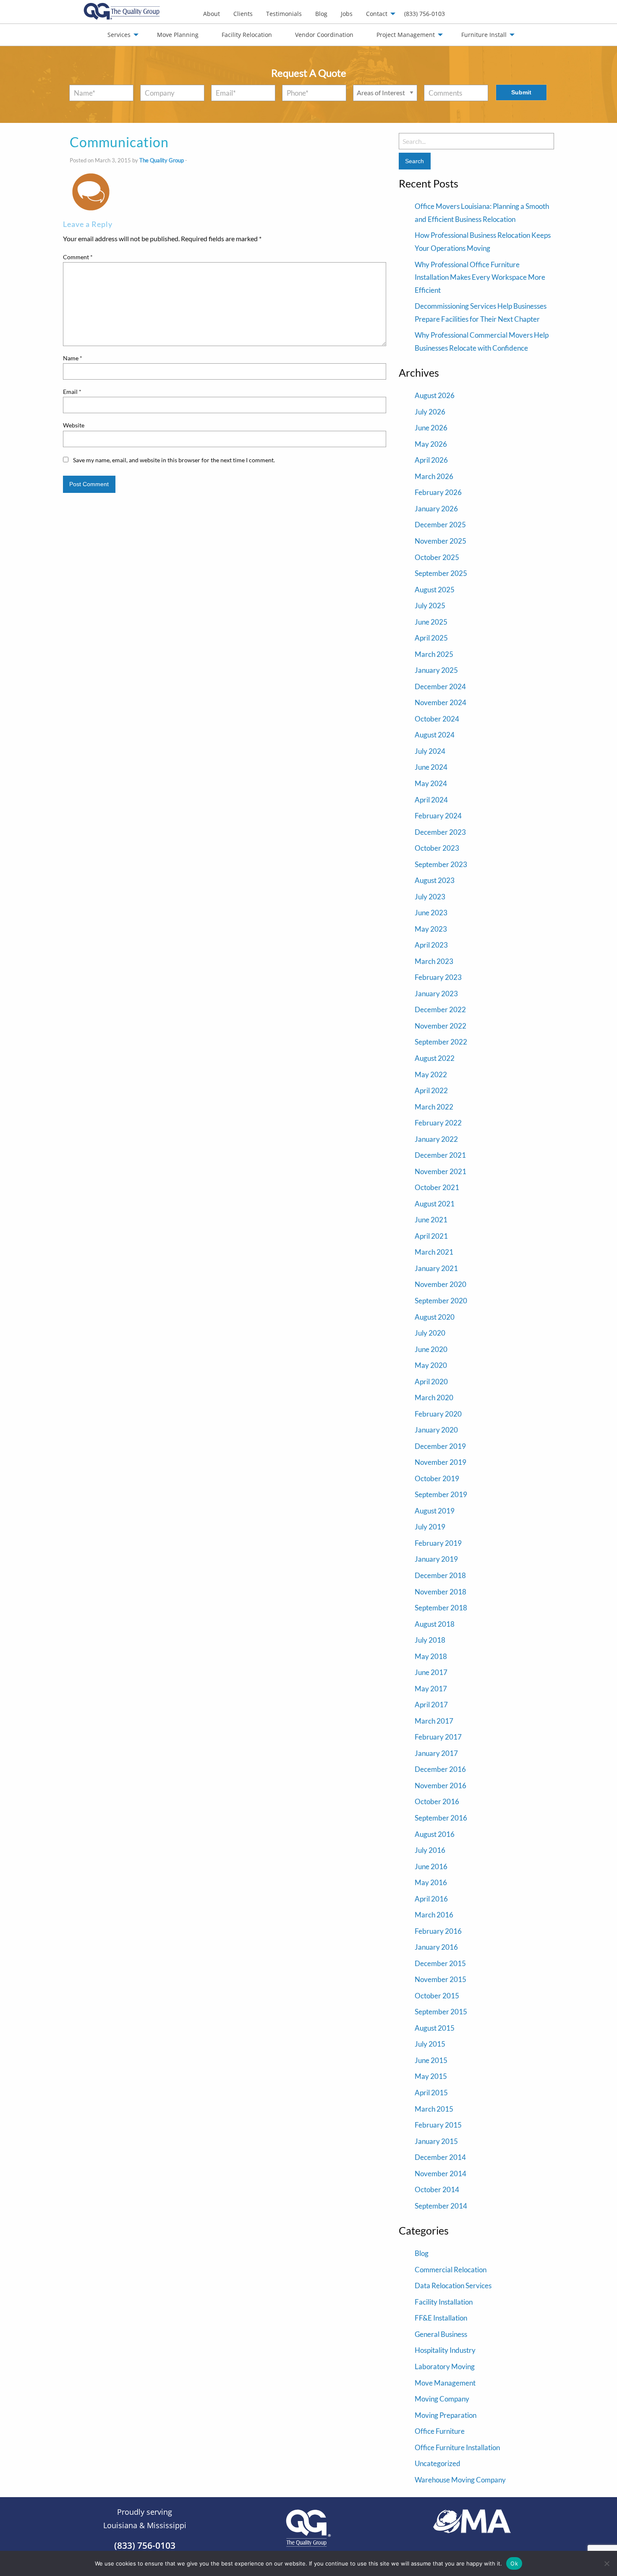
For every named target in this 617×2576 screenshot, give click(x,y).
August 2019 (435, 1511)
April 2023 (431, 945)
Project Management (406, 35)
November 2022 (441, 1026)
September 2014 (441, 2206)
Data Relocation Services (453, 2286)
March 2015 (434, 2109)
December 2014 (440, 2157)
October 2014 (437, 2189)
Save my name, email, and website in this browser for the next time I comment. (174, 460)
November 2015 (441, 1979)
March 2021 (434, 1252)
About (212, 14)
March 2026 (434, 476)
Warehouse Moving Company (460, 2480)
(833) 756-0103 (425, 14)
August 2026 (435, 395)
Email (72, 392)
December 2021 (440, 1155)
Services (119, 35)
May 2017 (431, 1689)
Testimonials (284, 14)
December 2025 (440, 525)
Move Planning (178, 35)
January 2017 (436, 1753)
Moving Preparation (446, 2415)
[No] (607, 2563)
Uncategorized (438, 2463)
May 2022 (431, 1074)
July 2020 (430, 1333)
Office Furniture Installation (457, 2447)
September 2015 (441, 2012)
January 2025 (436, 670)
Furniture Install (484, 35)
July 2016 (430, 1850)
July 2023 (430, 897)
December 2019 (440, 1446)
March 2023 (434, 961)
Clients (243, 14)
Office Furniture (440, 2431)
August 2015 (435, 2028)
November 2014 (441, 2174)
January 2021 (436, 1268)
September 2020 (441, 1301)
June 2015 (431, 2060)
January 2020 (436, 1430)
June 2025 (431, 622)
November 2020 (441, 1284)
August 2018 (435, 1624)
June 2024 (431, 767)
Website (74, 425)
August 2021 (435, 1204)
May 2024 (431, 783)
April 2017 (431, 1705)
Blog (321, 14)
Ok (514, 2563)
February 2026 (438, 492)
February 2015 (438, 2125)
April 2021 (431, 1236)
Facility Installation (444, 2302)
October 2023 (437, 848)
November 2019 (441, 1462)
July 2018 (430, 1640)
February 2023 (438, 977)
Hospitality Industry (445, 2350)
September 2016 (441, 1818)
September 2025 (441, 573)
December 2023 (440, 832)
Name (73, 358)
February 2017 (438, 1737)
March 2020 (434, 1397)
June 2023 (431, 913)
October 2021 (437, 1187)
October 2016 (437, 1801)
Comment (78, 257)
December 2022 (440, 1009)
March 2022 (434, 1107)
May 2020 (431, 1365)
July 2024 (430, 751)
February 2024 (438, 816)
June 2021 (431, 1220)
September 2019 (441, 1494)
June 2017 (431, 1672)
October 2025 (437, 557)
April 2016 (431, 1899)
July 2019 (430, 1527)
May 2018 (431, 1656)
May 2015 (431, 2076)
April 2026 (431, 460)
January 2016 (436, 1947)
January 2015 (436, 2141)
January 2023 (436, 994)
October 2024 (437, 719)
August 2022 (435, 1058)
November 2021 (441, 1171)
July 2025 (430, 606)
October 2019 (437, 1478)
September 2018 (441, 1608)
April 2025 (431, 638)
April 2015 (431, 2093)
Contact (377, 14)
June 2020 (431, 1349)
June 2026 (431, 428)
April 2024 (431, 800)
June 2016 (431, 1866)
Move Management (445, 2383)
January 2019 (436, 1559)
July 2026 (430, 412)
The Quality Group (162, 160)
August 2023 (435, 880)
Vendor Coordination (324, 35)
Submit (521, 92)
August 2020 (435, 1317)
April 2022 (431, 1090)
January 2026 (436, 509)
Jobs (347, 14)
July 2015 (430, 2044)
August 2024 (435, 735)
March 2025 (434, 654)
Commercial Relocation (451, 2270)
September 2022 (441, 1042)
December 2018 (440, 1575)
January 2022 (436, 1139)
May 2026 (431, 444)
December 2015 (440, 1963)
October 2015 (437, 1996)
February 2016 (438, 1931)
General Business (441, 2334)
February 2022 (438, 1123)
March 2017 (434, 1721)
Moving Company (442, 2399)
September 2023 (441, 864)
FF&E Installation (441, 2318)
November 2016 (441, 1785)
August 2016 (435, 1834)
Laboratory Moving (445, 2366)
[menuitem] (212, 14)
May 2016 (431, 1882)
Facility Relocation (247, 35)
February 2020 (438, 1414)
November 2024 (441, 702)
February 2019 (438, 1543)
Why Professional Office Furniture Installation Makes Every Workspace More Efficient (480, 277)
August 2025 (435, 590)
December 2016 (440, 1769)
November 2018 (441, 1592)
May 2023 (431, 929)
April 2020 (431, 1382)
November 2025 (441, 541)
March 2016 (434, 1915)
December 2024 (440, 686)
